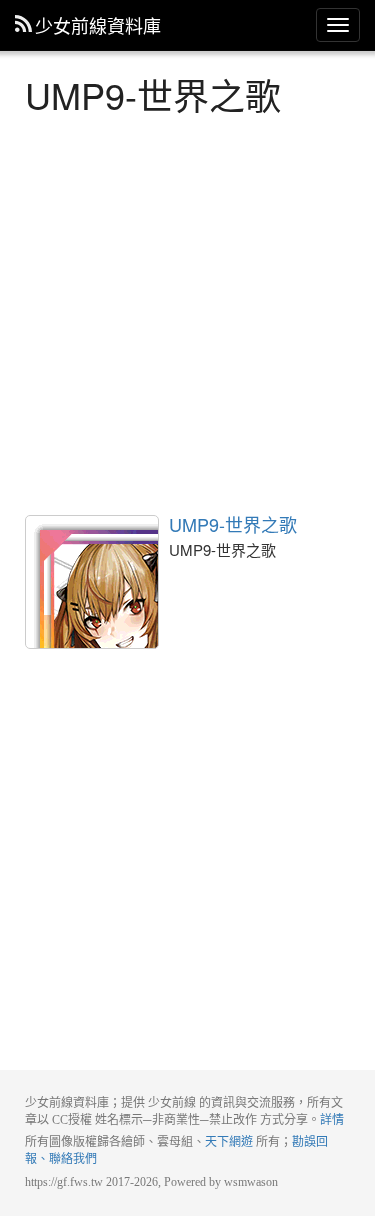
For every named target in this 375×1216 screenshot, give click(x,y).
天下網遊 (229, 1142)
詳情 (332, 1120)
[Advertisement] (187, 312)
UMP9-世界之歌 (92, 582)
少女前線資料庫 (98, 25)
